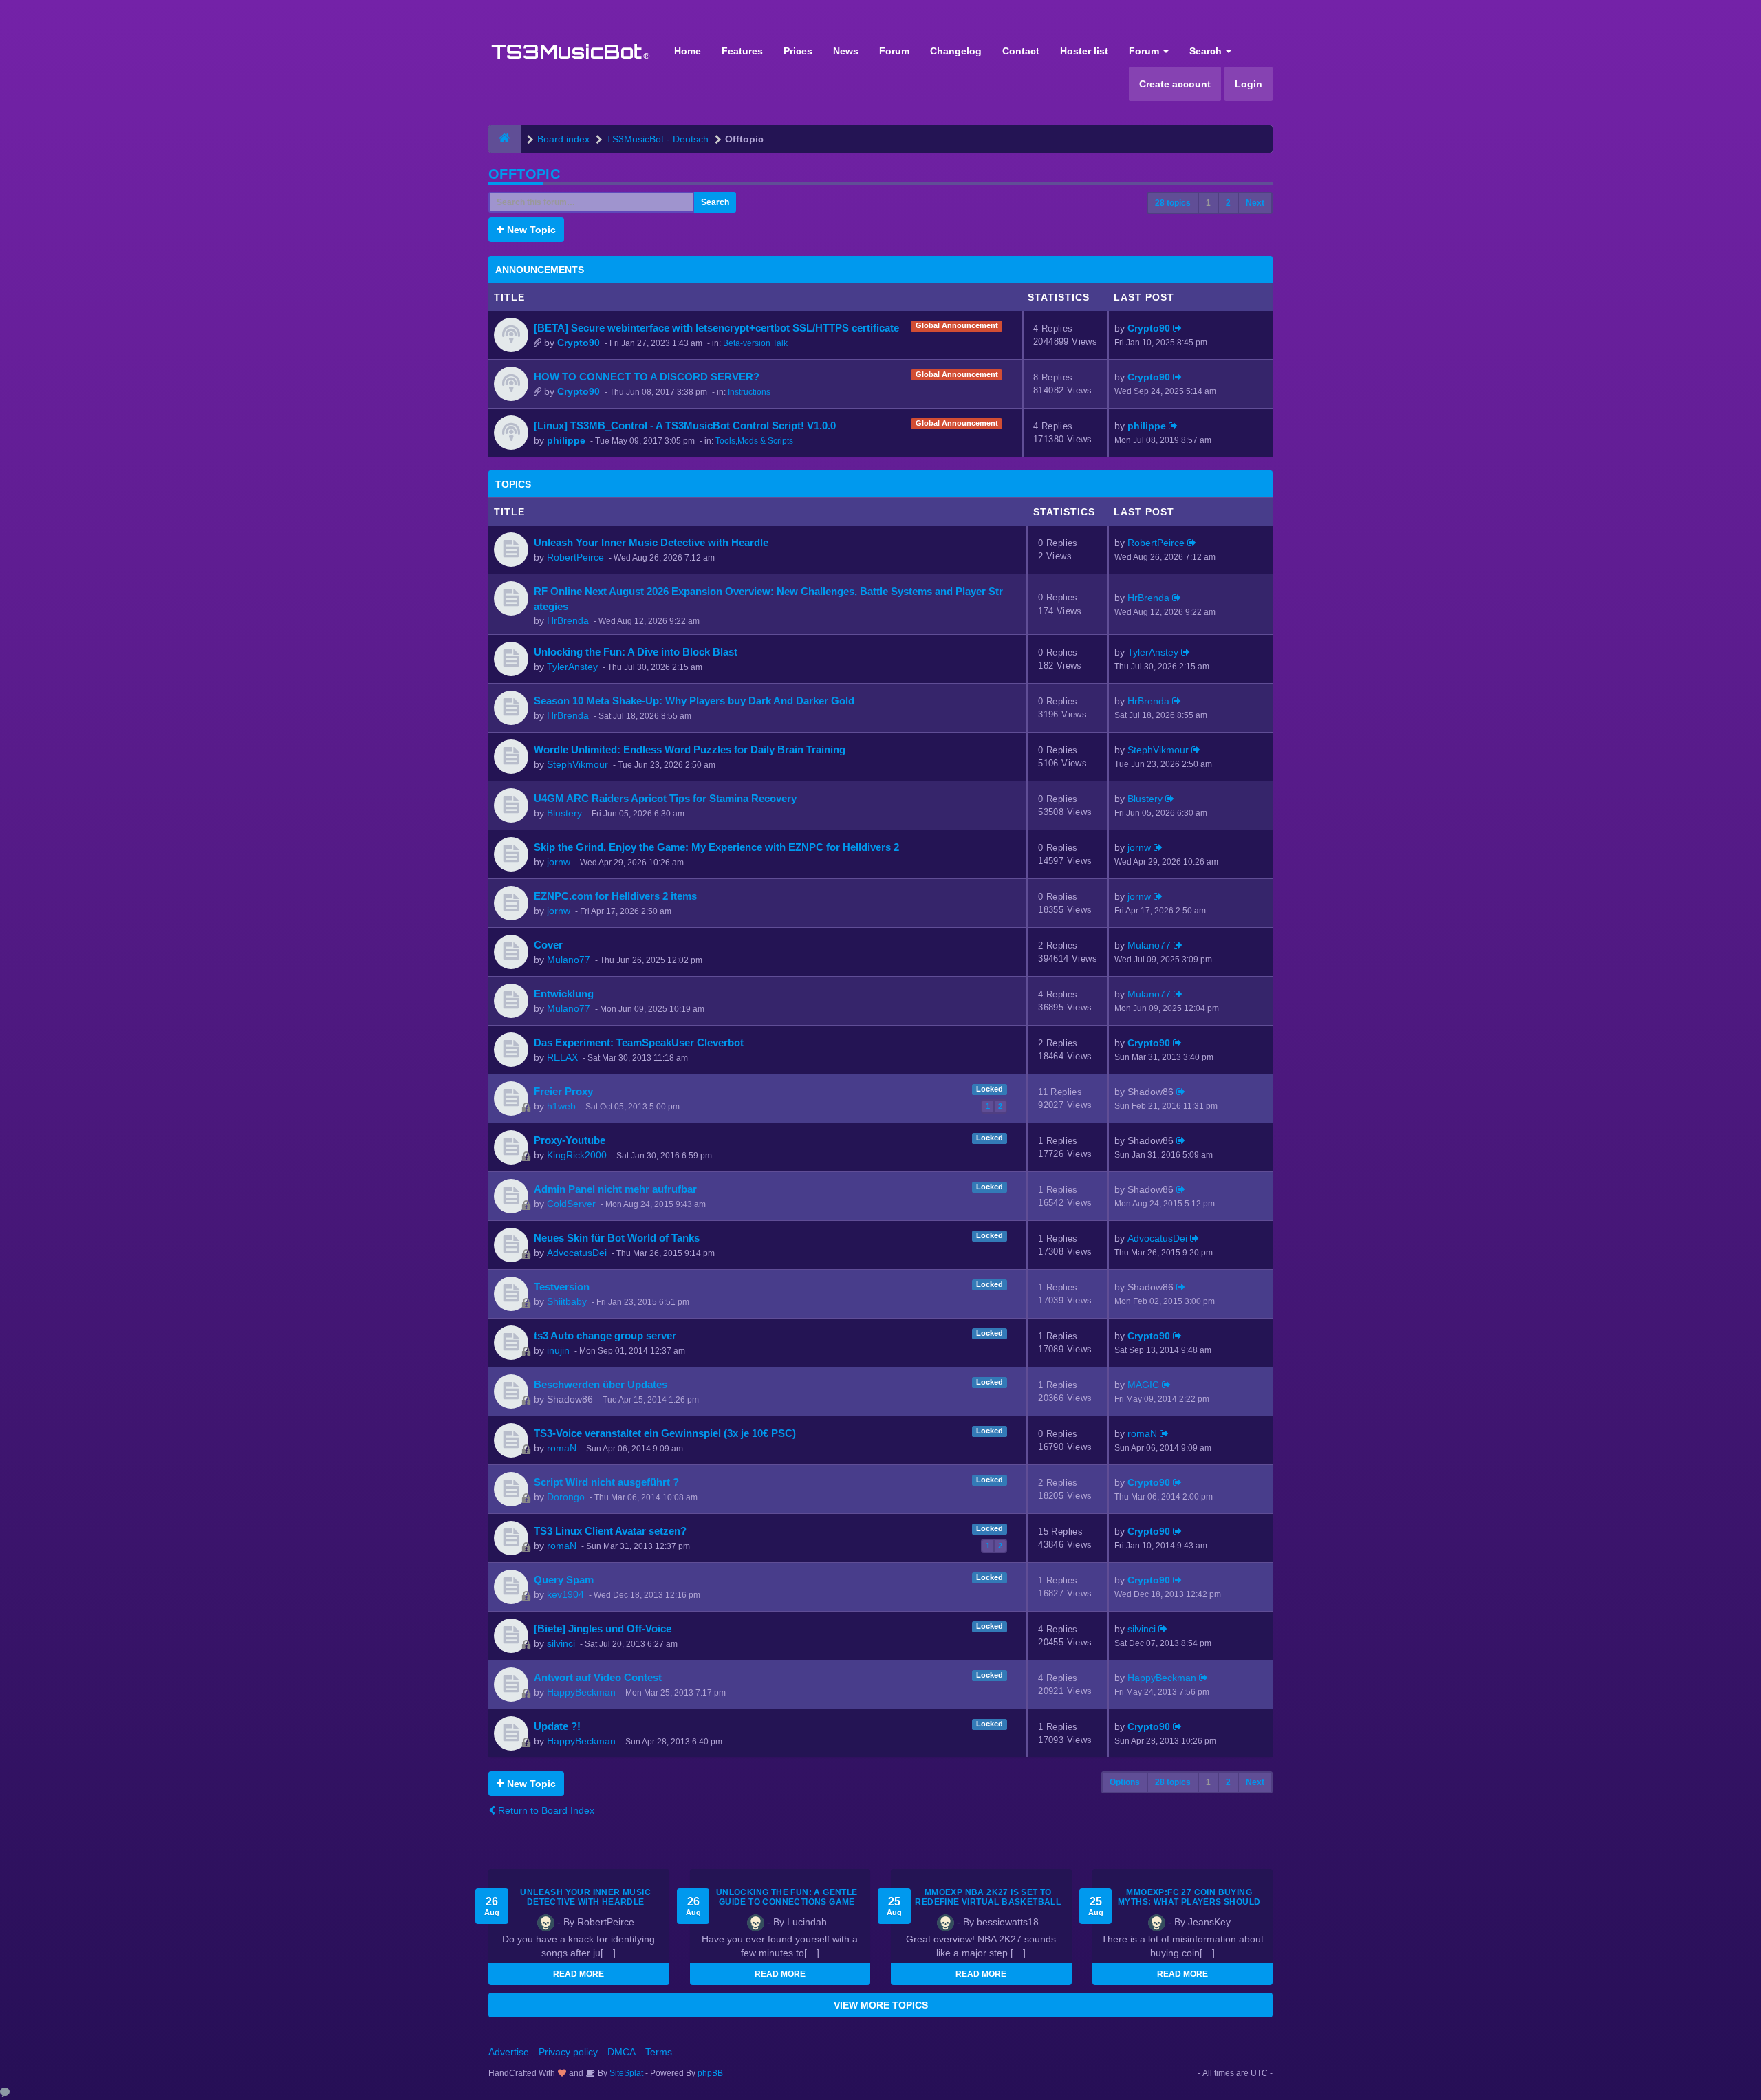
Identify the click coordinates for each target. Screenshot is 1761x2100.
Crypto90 (579, 343)
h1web (561, 1106)
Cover (548, 945)
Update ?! (557, 1726)
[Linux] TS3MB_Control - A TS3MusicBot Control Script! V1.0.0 (685, 425)
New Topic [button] (530, 230)
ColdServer (571, 1204)
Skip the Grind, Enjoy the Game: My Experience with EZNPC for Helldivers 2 (716, 847)
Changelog (956, 51)
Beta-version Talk (755, 343)
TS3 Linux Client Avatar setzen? (610, 1531)
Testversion (562, 1287)
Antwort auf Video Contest (598, 1677)
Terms (659, 2052)
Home (688, 51)
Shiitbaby (567, 1301)
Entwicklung (564, 994)
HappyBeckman (581, 1692)
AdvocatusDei (577, 1253)
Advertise (509, 2052)
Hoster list (1084, 51)
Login (1249, 84)
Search (1207, 51)
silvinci (561, 1643)
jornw (559, 862)
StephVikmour (577, 764)
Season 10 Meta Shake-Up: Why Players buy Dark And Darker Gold (694, 701)
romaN (562, 1448)
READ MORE (579, 1974)
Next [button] (1255, 203)
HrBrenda (568, 620)
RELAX (562, 1057)
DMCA (622, 2052)
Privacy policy (568, 2052)
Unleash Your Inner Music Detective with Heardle (651, 542)
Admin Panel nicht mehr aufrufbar (615, 1189)
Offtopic (524, 174)
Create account (1175, 84)
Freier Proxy (563, 1091)
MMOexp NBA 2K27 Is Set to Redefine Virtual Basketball (988, 1897)
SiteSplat (625, 2073)
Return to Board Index (545, 1810)
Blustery (564, 813)
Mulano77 (569, 960)
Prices (798, 51)
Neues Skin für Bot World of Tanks (617, 1238)
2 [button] (1228, 203)
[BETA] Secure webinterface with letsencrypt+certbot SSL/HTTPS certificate (716, 328)
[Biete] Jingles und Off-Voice (603, 1628)
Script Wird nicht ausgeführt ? (606, 1482)
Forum (894, 51)
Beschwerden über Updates (601, 1384)
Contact (1021, 51)
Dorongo (566, 1497)
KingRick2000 (577, 1155)
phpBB (710, 2073)
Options (1125, 1782)
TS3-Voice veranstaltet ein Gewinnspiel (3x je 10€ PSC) (665, 1433)
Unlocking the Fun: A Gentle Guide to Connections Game (787, 1897)
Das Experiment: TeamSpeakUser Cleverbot (639, 1042)
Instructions (749, 392)
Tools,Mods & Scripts (754, 441)
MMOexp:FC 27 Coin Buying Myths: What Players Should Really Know (1189, 1902)
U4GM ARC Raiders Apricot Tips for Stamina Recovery (665, 798)
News (846, 51)
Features (742, 51)
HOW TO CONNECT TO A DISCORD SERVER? (647, 377)
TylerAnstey (572, 667)
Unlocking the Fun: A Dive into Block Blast (636, 652)
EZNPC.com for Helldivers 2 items (615, 896)
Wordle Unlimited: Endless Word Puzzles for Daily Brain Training (690, 749)
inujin (558, 1350)
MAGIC (1143, 1385)
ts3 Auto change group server (605, 1335)
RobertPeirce (575, 557)
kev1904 (565, 1594)
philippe (566, 440)
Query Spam (564, 1580)
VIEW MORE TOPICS (881, 2005)
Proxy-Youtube (570, 1140)
